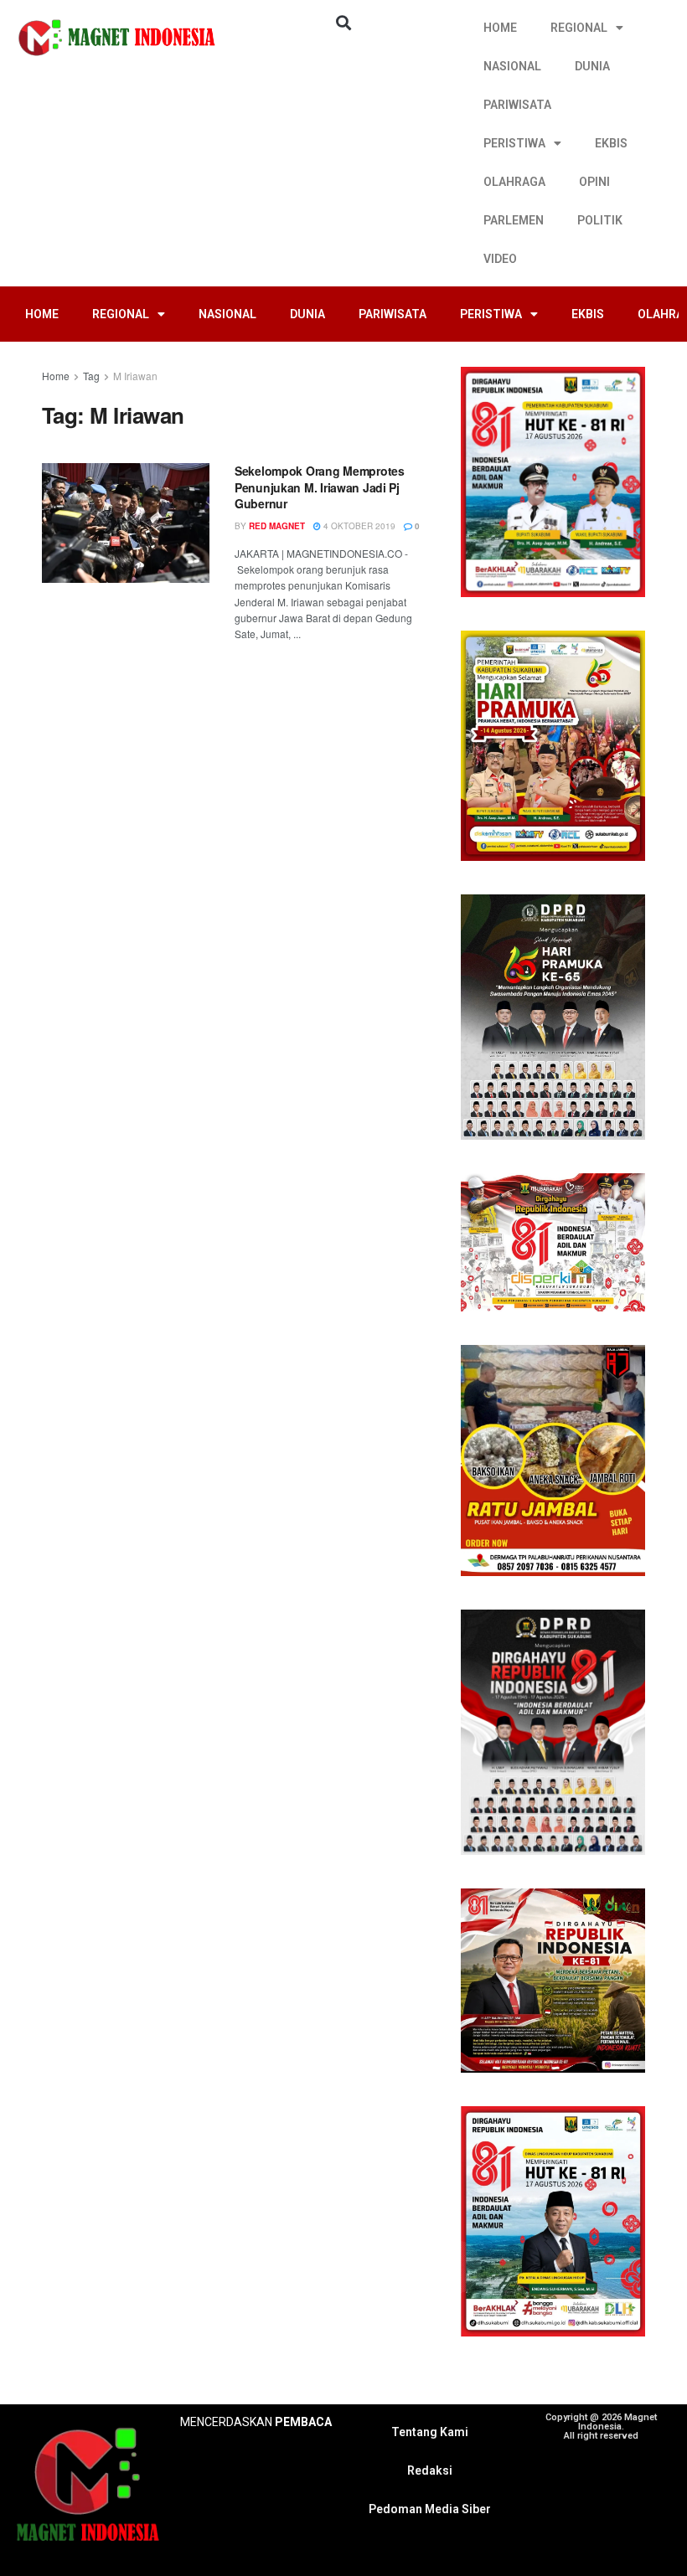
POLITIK (600, 220)
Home (56, 376)
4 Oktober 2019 (358, 526)
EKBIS (611, 143)
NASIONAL (512, 66)
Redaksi (430, 2470)
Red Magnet (277, 526)
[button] (343, 22)
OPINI (594, 182)
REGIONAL (579, 28)
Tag (91, 376)
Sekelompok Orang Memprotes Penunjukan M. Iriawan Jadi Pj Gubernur (320, 487)
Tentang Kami (430, 2432)
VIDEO (500, 259)
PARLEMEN (514, 220)
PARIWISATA (517, 105)
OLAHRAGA (514, 182)
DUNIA (592, 66)
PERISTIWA (514, 143)
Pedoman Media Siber (430, 2509)
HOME (500, 28)
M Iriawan (135, 376)
